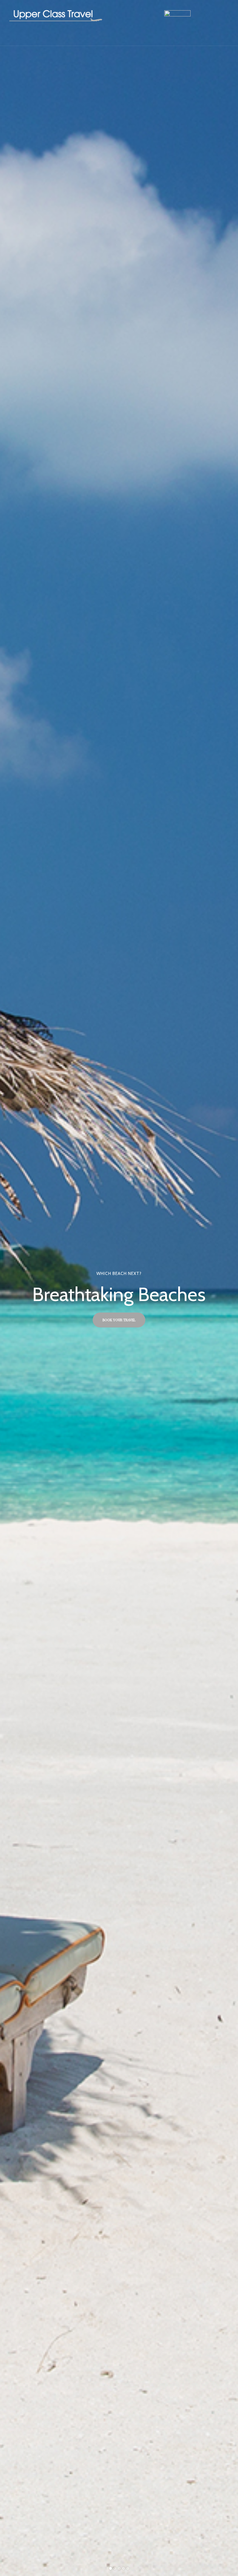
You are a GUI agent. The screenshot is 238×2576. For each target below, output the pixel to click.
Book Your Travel (119, 1320)
